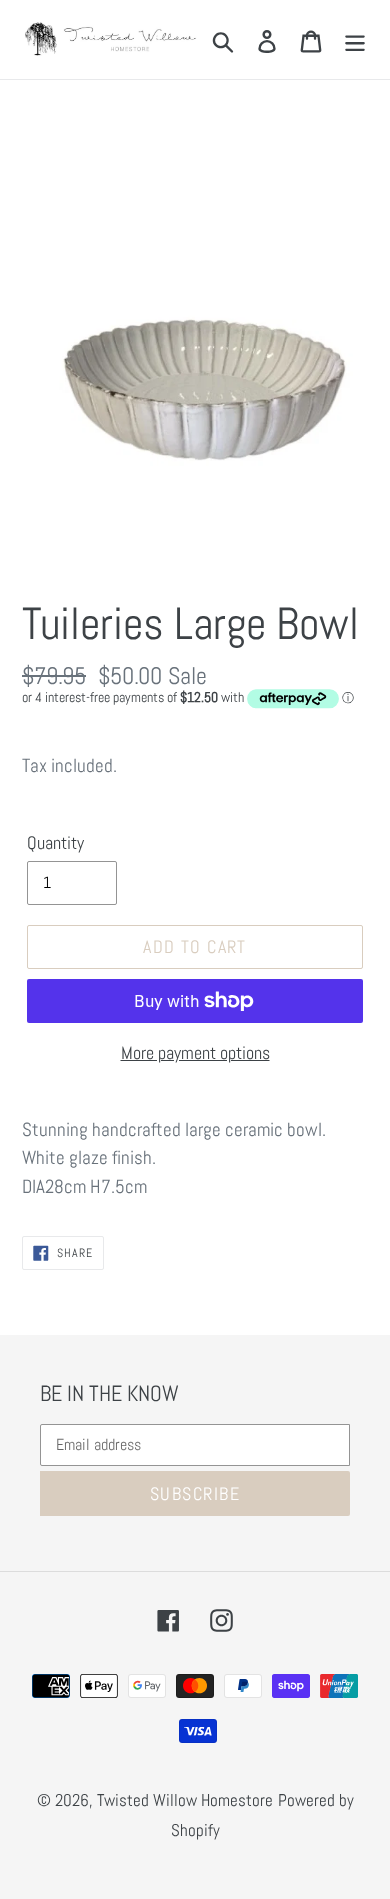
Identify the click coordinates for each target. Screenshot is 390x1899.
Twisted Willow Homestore (185, 1800)
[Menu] (355, 39)
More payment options (195, 1052)
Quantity (55, 842)
